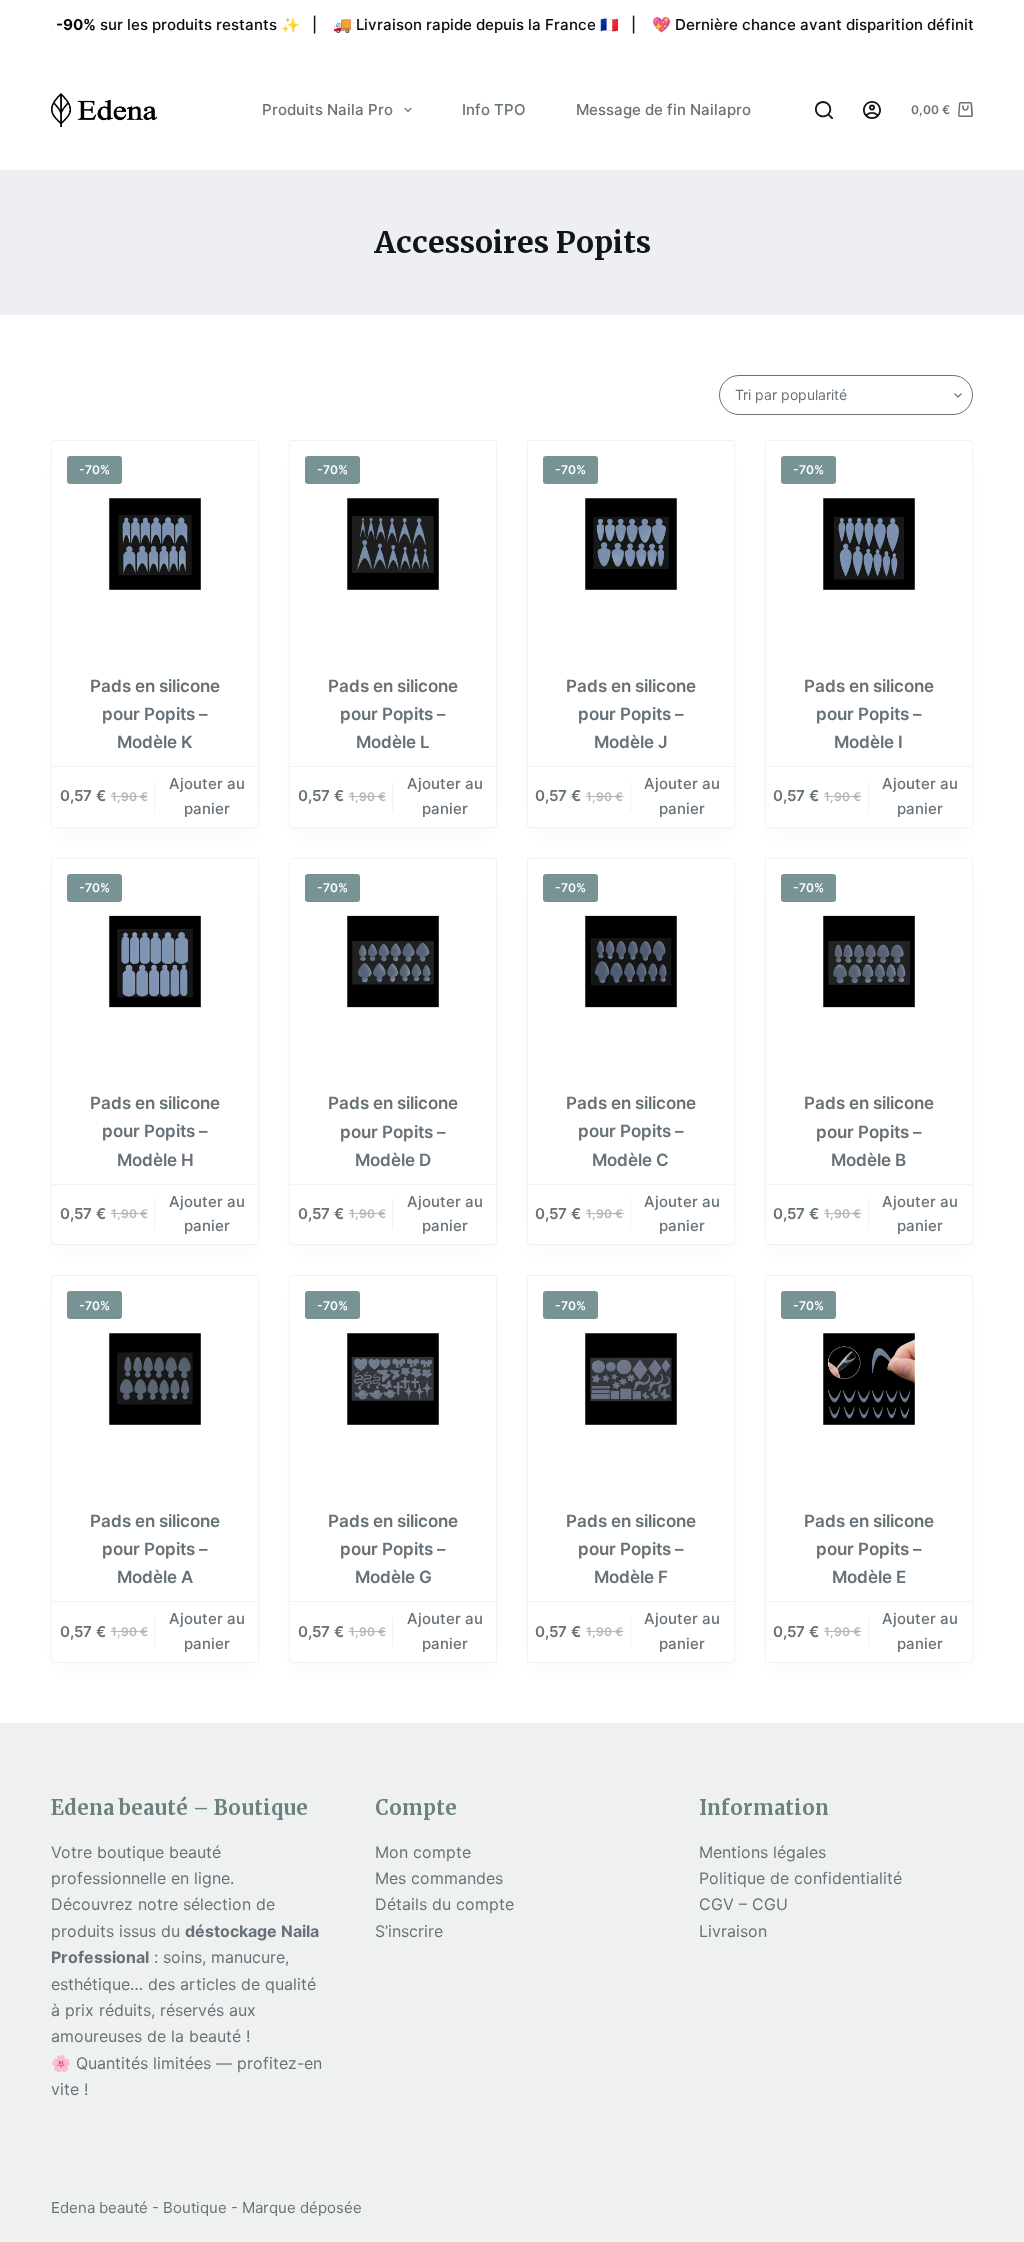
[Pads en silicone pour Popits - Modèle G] (393, 1379)
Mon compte (423, 1852)
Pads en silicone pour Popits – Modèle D (393, 1131)
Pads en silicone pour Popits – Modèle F (631, 1549)
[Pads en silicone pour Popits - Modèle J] (631, 544)
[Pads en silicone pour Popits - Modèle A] (155, 1379)
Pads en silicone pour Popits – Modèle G (393, 1549)
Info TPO (494, 109)
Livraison (733, 1931)
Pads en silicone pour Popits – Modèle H (155, 1131)
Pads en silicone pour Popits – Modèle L (393, 714)
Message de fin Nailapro (663, 109)
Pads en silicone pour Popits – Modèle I (869, 714)
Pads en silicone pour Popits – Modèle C (631, 1131)
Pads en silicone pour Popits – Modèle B (869, 1131)
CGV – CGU (743, 1904)
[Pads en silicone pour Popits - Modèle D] (393, 962)
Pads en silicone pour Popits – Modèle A (155, 1549)
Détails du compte (444, 1904)
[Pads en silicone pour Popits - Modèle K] (155, 544)
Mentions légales (762, 1852)
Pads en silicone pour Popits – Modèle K (155, 714)
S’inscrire (409, 1931)
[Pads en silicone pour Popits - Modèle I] (869, 544)
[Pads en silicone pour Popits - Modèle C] (631, 962)
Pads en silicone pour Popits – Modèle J (631, 714)
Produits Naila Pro (327, 109)
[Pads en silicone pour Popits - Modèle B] (869, 962)
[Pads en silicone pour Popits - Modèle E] (869, 1379)
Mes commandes (439, 1878)
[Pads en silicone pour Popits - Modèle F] (631, 1379)
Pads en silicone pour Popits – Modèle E (869, 1549)
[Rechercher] (824, 110)
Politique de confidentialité (800, 1878)
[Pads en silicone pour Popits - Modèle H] (155, 962)
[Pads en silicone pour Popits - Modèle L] (393, 544)
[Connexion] (872, 110)
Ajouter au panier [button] (207, 796)
